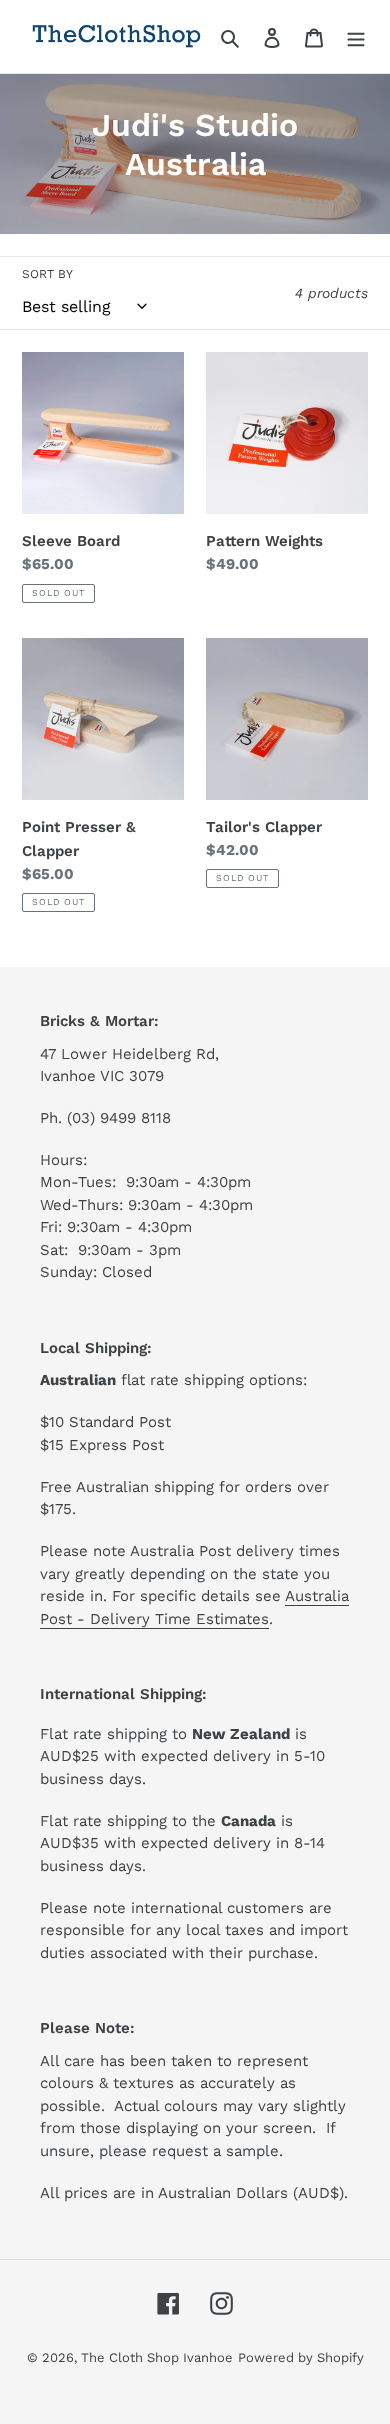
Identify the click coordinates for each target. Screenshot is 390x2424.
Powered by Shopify (301, 2357)
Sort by (47, 274)
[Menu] (356, 37)
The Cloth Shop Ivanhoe (157, 2357)
